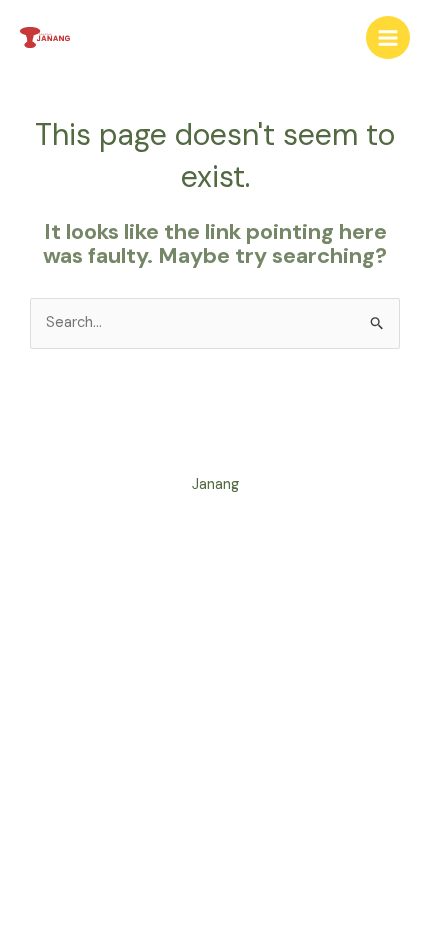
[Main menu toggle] (388, 38)
